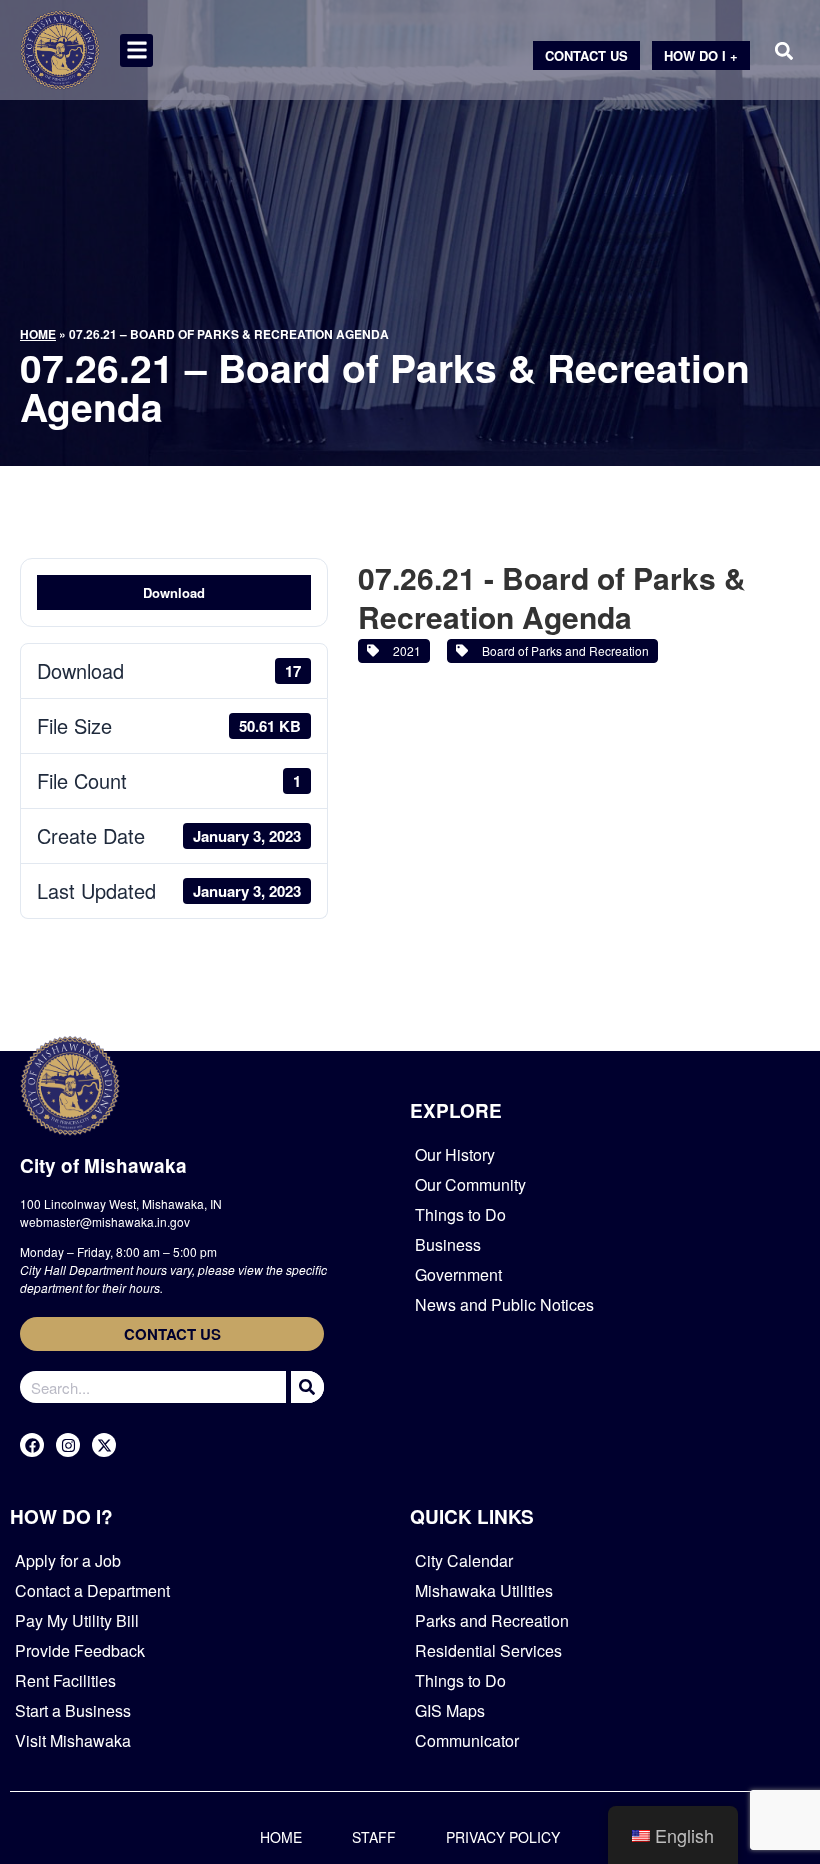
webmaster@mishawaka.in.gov (105, 1221)
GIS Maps (450, 1710)
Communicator (467, 1740)
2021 (404, 650)
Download (174, 592)
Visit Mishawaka (73, 1740)
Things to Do (460, 1214)
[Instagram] (68, 1445)
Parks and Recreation (492, 1620)
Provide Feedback (80, 1650)
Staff (374, 1837)
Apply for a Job (68, 1560)
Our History (455, 1154)
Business (448, 1244)
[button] (136, 50)
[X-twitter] (104, 1445)
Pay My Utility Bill (77, 1620)
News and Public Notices (504, 1304)
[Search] (305, 1387)
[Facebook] (32, 1445)
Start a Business (73, 1710)
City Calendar (464, 1560)
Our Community (470, 1184)
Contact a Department (92, 1590)
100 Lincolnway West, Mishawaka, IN (121, 1203)
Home (38, 334)
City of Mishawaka (103, 1165)
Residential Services (488, 1650)
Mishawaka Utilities (484, 1590)
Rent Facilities (65, 1680)
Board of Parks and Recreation (562, 650)
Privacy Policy (503, 1837)
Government (458, 1274)
